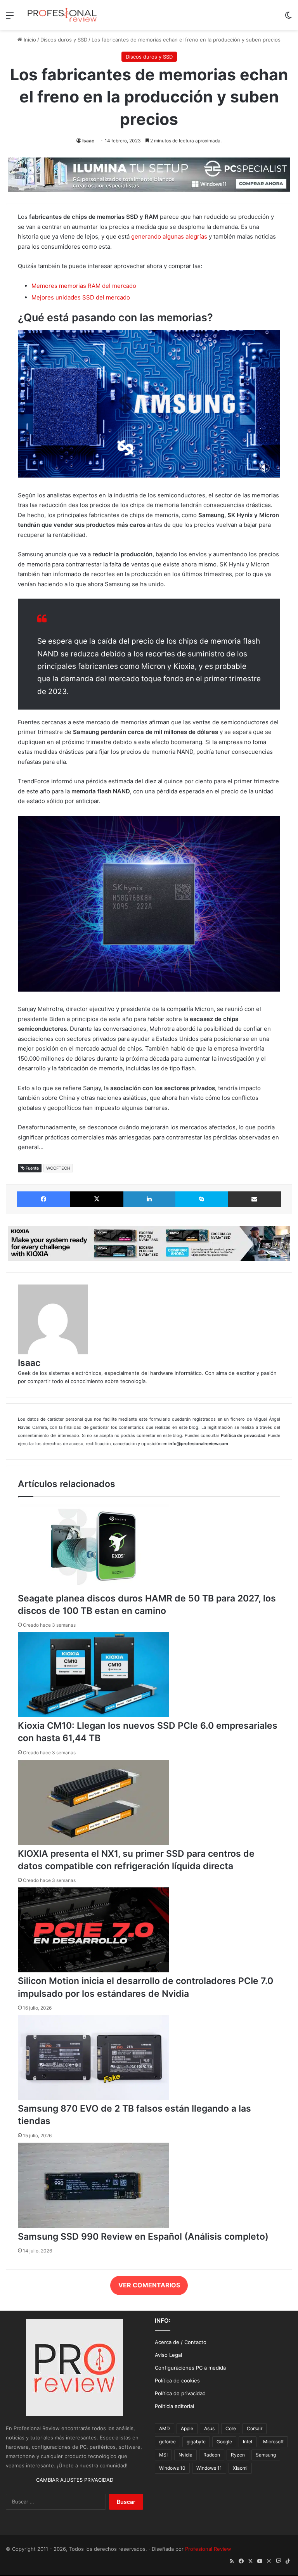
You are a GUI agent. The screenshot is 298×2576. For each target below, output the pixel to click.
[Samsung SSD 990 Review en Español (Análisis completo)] (94, 2226)
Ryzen (238, 2455)
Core (231, 2428)
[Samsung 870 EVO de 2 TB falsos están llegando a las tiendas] (94, 2098)
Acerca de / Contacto (181, 2342)
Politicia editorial (174, 2406)
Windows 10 (172, 2468)
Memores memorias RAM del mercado (84, 286)
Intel (248, 2442)
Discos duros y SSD (64, 40)
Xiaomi (240, 2468)
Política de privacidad (180, 2393)
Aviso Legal (168, 2355)
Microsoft (273, 2442)
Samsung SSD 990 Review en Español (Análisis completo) (143, 2237)
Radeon (212, 2455)
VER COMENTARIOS (149, 2285)
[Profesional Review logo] (62, 15)
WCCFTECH (58, 1168)
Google (224, 2442)
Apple (187, 2428)
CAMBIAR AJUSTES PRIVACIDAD (75, 2480)
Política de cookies (177, 2380)
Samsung (266, 2455)
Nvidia (185, 2455)
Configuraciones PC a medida (190, 2368)
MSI (163, 2455)
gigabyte (196, 2442)
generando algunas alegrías (169, 236)
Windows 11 (209, 2468)
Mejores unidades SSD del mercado (81, 297)
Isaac (88, 141)
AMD (165, 2428)
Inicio (29, 40)
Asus (209, 2428)
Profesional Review (208, 2549)
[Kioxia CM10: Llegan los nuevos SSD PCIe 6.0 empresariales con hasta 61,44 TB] (94, 1715)
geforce (167, 2442)
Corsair (255, 2428)
